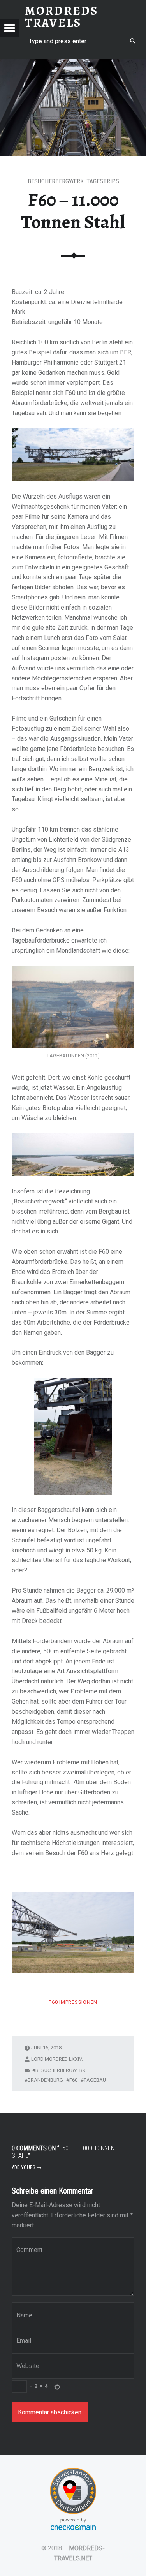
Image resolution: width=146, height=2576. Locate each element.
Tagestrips (103, 181)
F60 (73, 2080)
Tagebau (95, 2080)
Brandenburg (45, 2080)
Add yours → (27, 2167)
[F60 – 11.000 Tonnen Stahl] (73, 64)
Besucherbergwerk (56, 181)
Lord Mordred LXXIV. (57, 2059)
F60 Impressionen (73, 2002)
